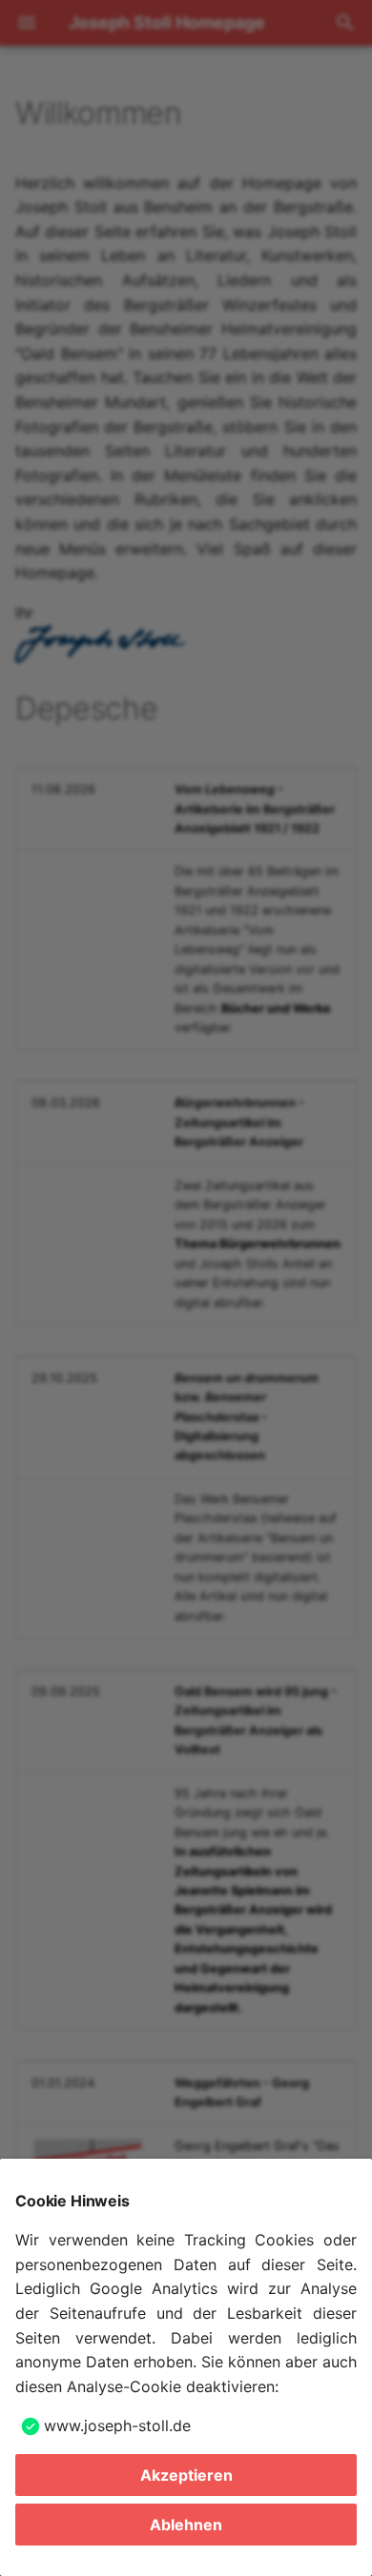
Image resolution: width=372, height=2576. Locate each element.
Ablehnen (186, 2525)
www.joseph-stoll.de (117, 2425)
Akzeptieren (186, 2475)
